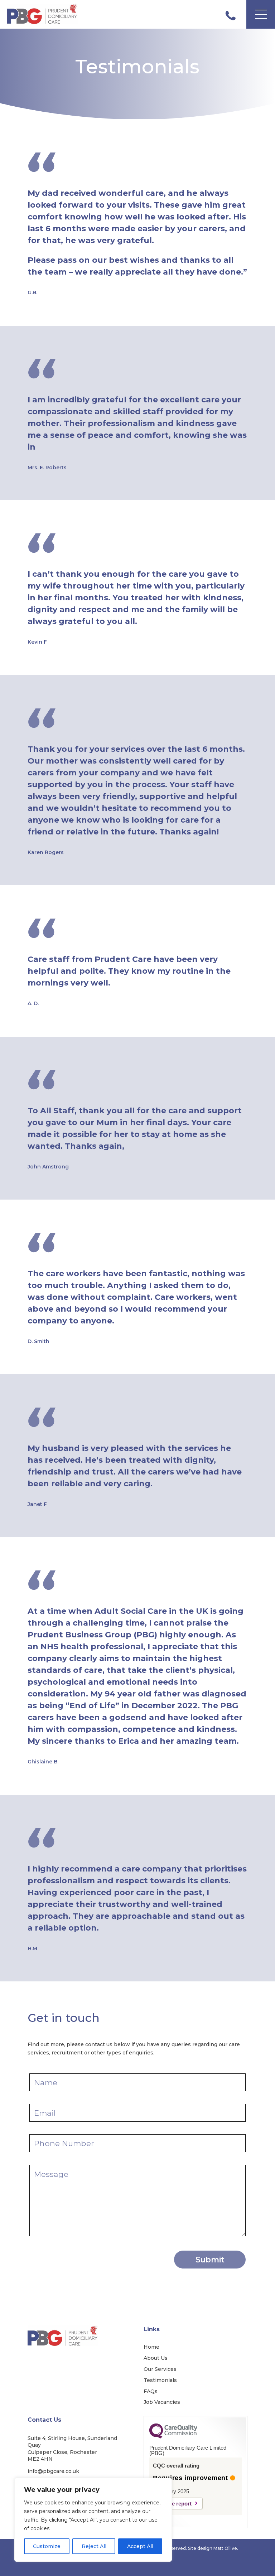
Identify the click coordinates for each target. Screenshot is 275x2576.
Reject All (94, 2546)
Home (151, 2347)
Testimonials (160, 2380)
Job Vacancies (162, 2402)
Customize (47, 2546)
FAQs (151, 2391)
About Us (156, 2358)
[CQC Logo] (173, 2437)
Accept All (140, 2546)
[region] (93, 2520)
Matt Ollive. (226, 2548)
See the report (174, 2504)
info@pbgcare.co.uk (53, 2471)
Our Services (160, 2369)
